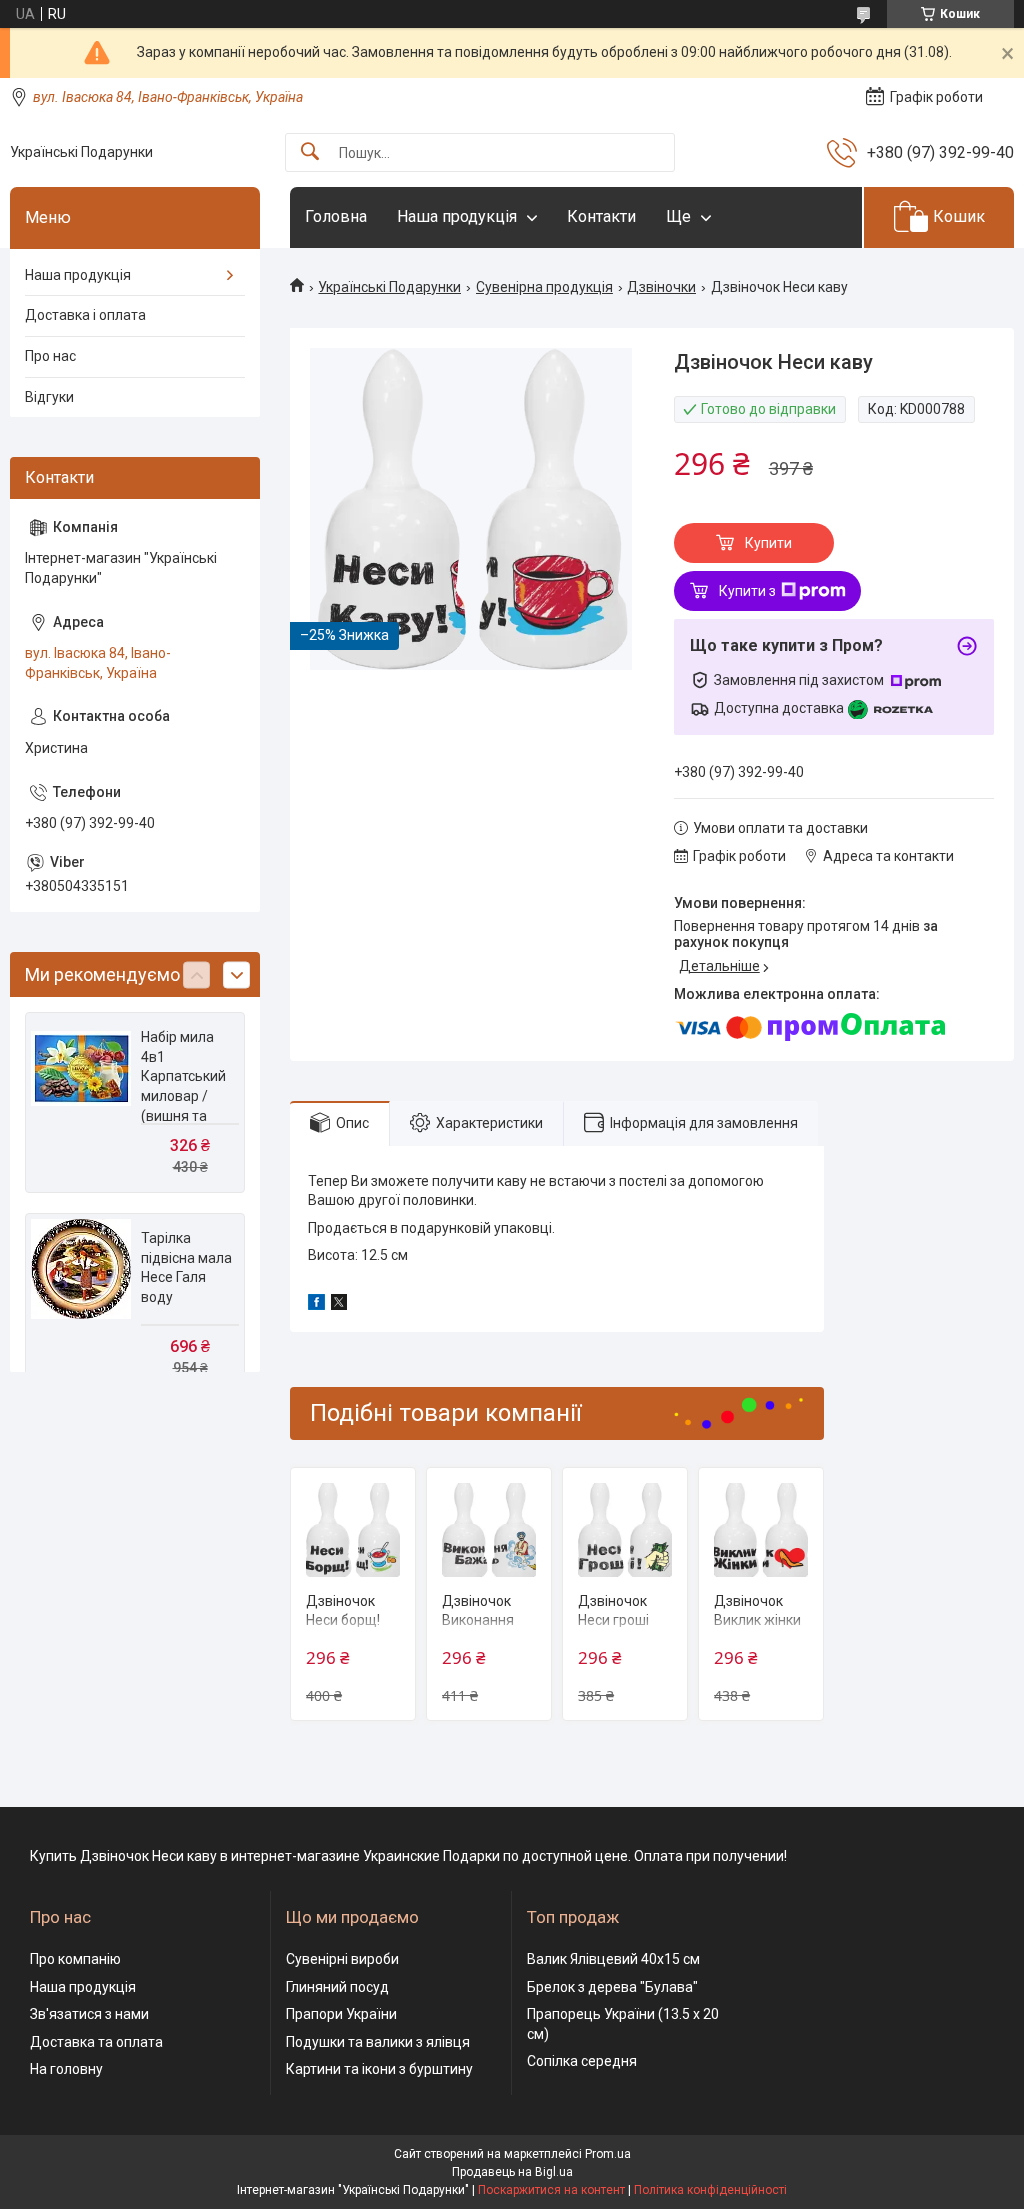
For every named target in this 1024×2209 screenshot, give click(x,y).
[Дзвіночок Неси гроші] (625, 1530)
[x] (339, 1305)
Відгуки (49, 397)
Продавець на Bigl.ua (512, 2172)
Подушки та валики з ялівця (378, 2042)
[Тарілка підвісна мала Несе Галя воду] (81, 1269)
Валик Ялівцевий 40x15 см (613, 1959)
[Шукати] (310, 152)
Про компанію (75, 1959)
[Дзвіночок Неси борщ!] (353, 1530)
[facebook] (316, 1305)
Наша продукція (457, 216)
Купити (768, 543)
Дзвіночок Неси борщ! (343, 1611)
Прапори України (341, 2014)
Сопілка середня (582, 2061)
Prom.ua (608, 2154)
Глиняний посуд (337, 1987)
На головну (66, 2069)
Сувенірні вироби (342, 1959)
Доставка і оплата (85, 315)
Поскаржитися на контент (551, 2190)
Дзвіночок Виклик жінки (757, 1611)
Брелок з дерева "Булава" (612, 1987)
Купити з (747, 591)
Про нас (50, 356)
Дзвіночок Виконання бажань (478, 1620)
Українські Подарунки (389, 287)
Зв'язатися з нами (89, 2014)
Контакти (601, 216)
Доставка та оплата (96, 2042)
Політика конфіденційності (710, 2190)
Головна (336, 216)
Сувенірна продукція (544, 287)
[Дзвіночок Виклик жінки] (761, 1530)
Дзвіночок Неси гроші (613, 1611)
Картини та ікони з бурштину (379, 2069)
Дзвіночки (661, 287)
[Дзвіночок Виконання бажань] (489, 1530)
